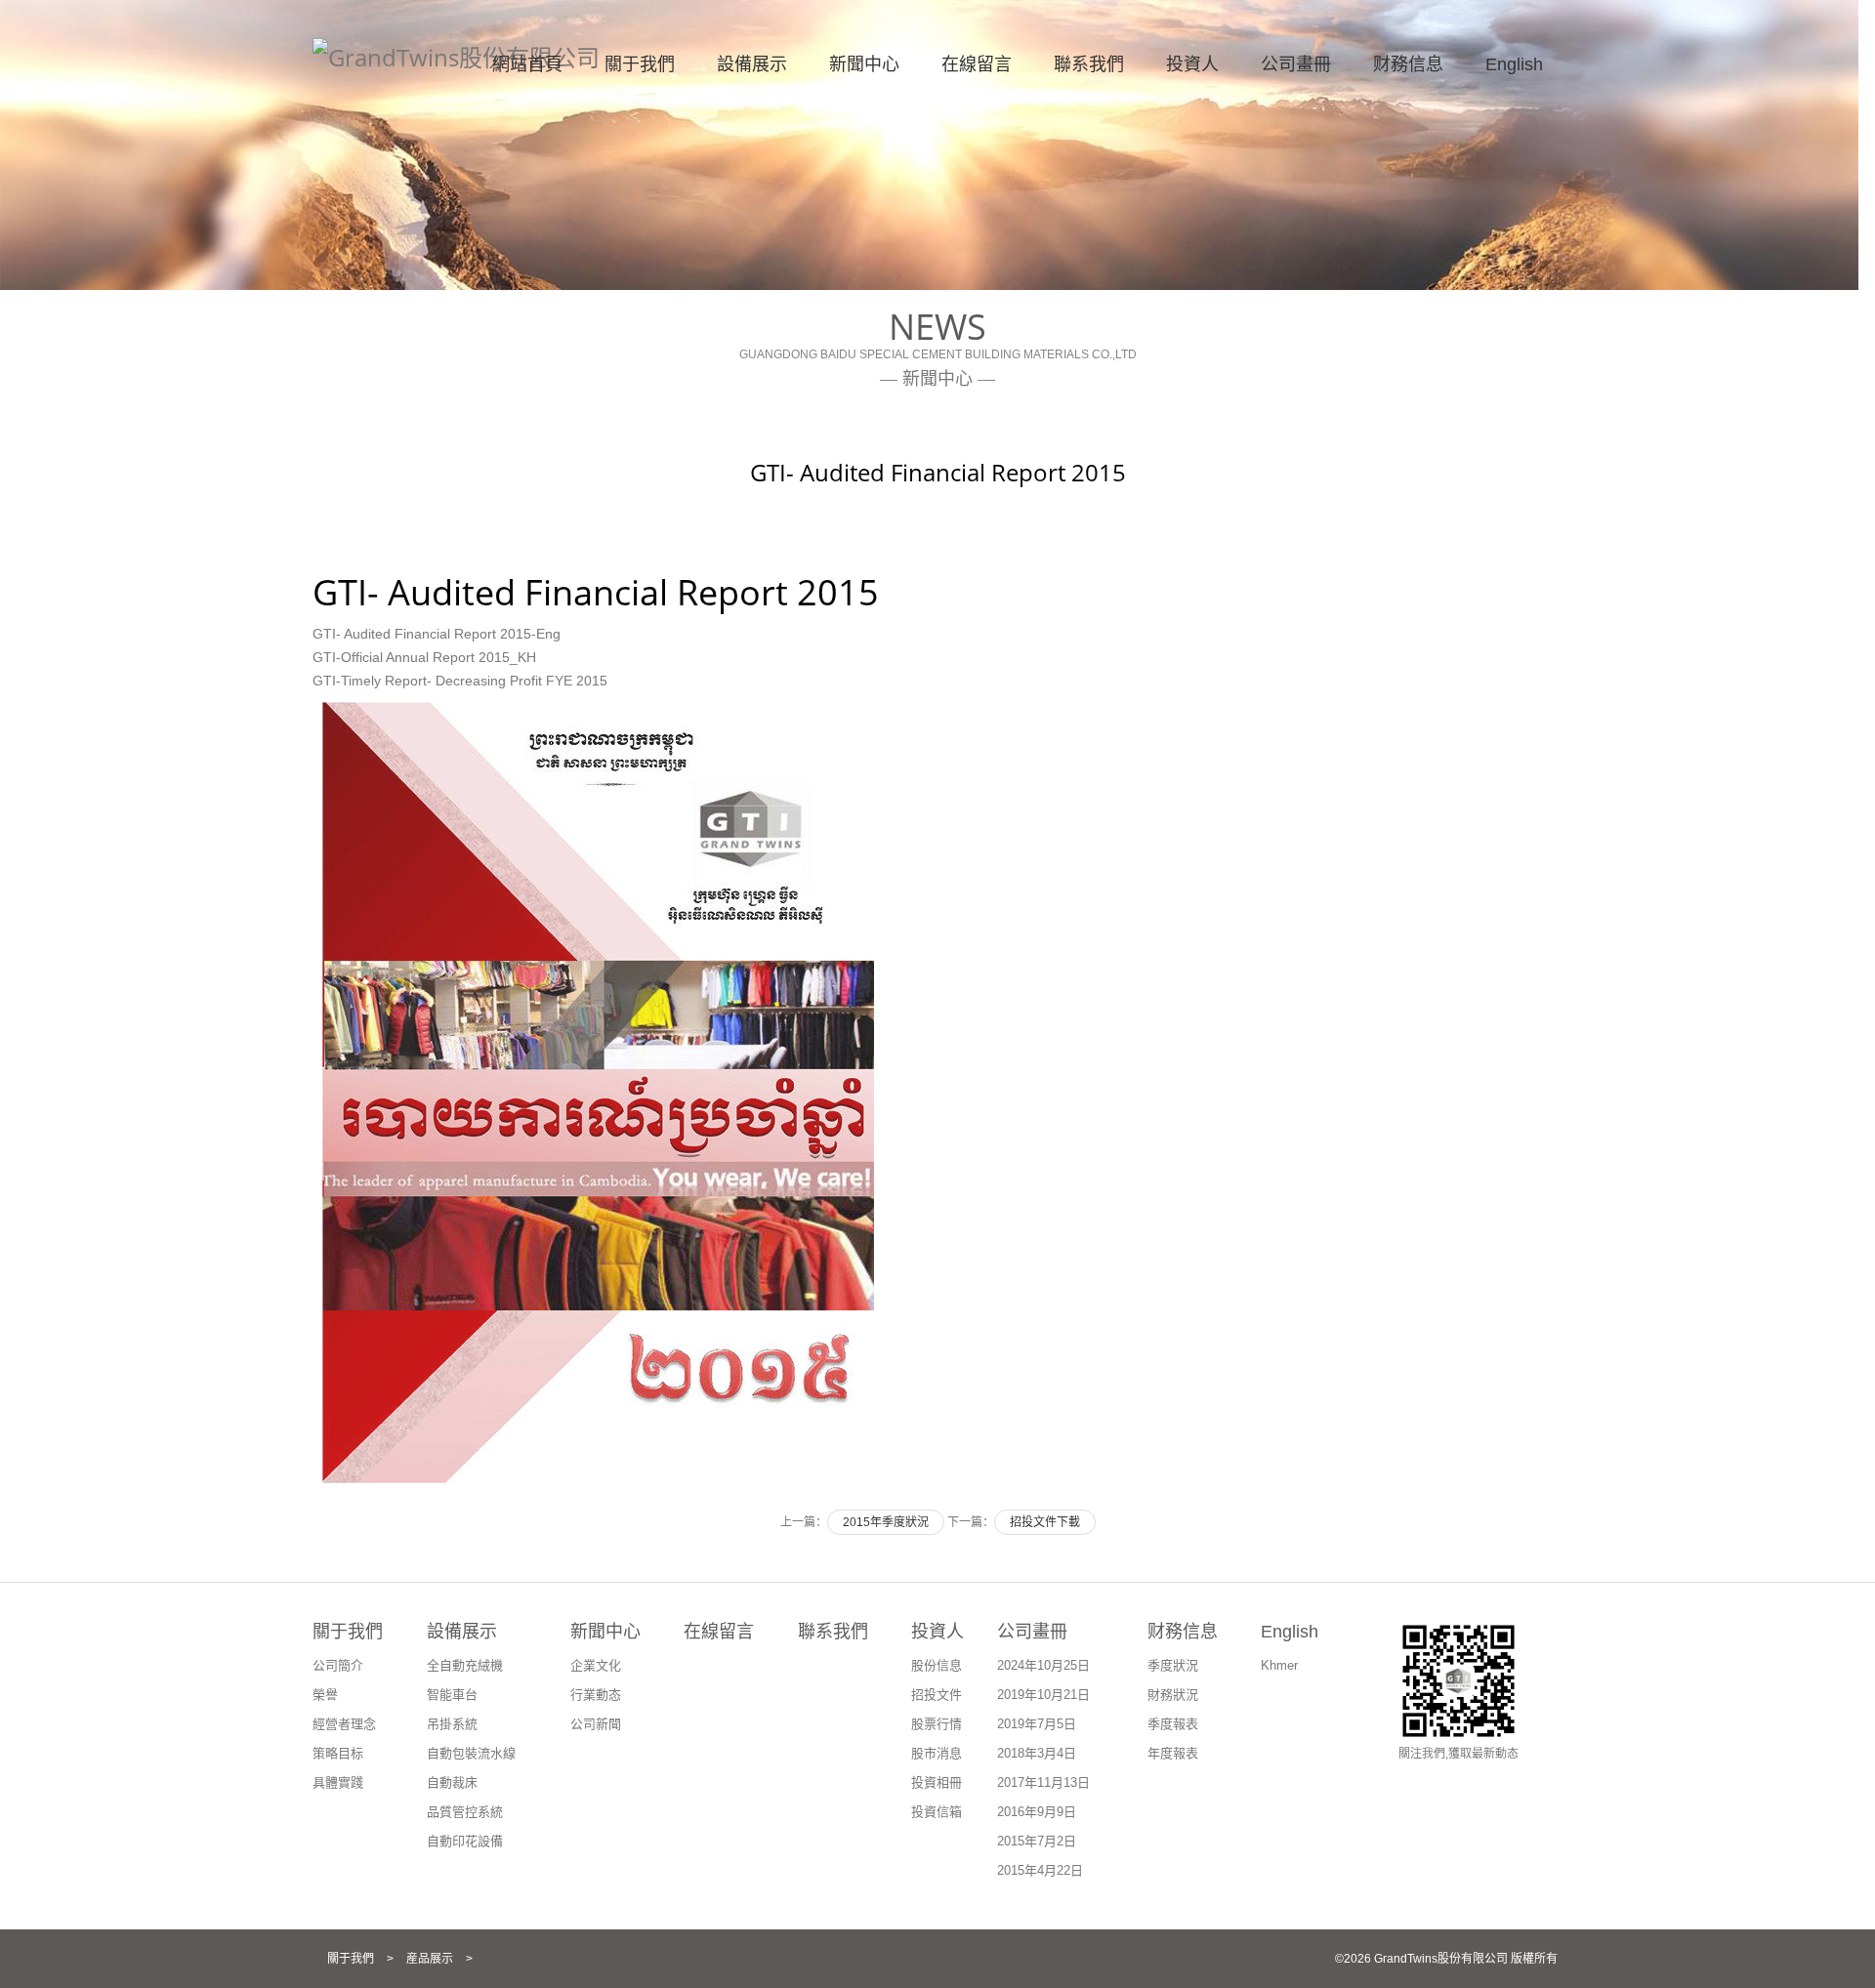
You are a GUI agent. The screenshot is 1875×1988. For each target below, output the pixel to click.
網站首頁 (527, 64)
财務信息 (1408, 64)
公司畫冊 (1296, 64)
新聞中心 (864, 64)
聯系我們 (1089, 64)
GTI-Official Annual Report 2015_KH (424, 657)
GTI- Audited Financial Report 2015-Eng (437, 634)
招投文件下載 (1045, 1522)
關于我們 (640, 64)
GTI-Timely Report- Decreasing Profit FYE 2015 (460, 681)
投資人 (1192, 64)
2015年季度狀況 (886, 1522)
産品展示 (430, 1959)
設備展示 (752, 64)
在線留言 (977, 64)
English (1514, 64)
